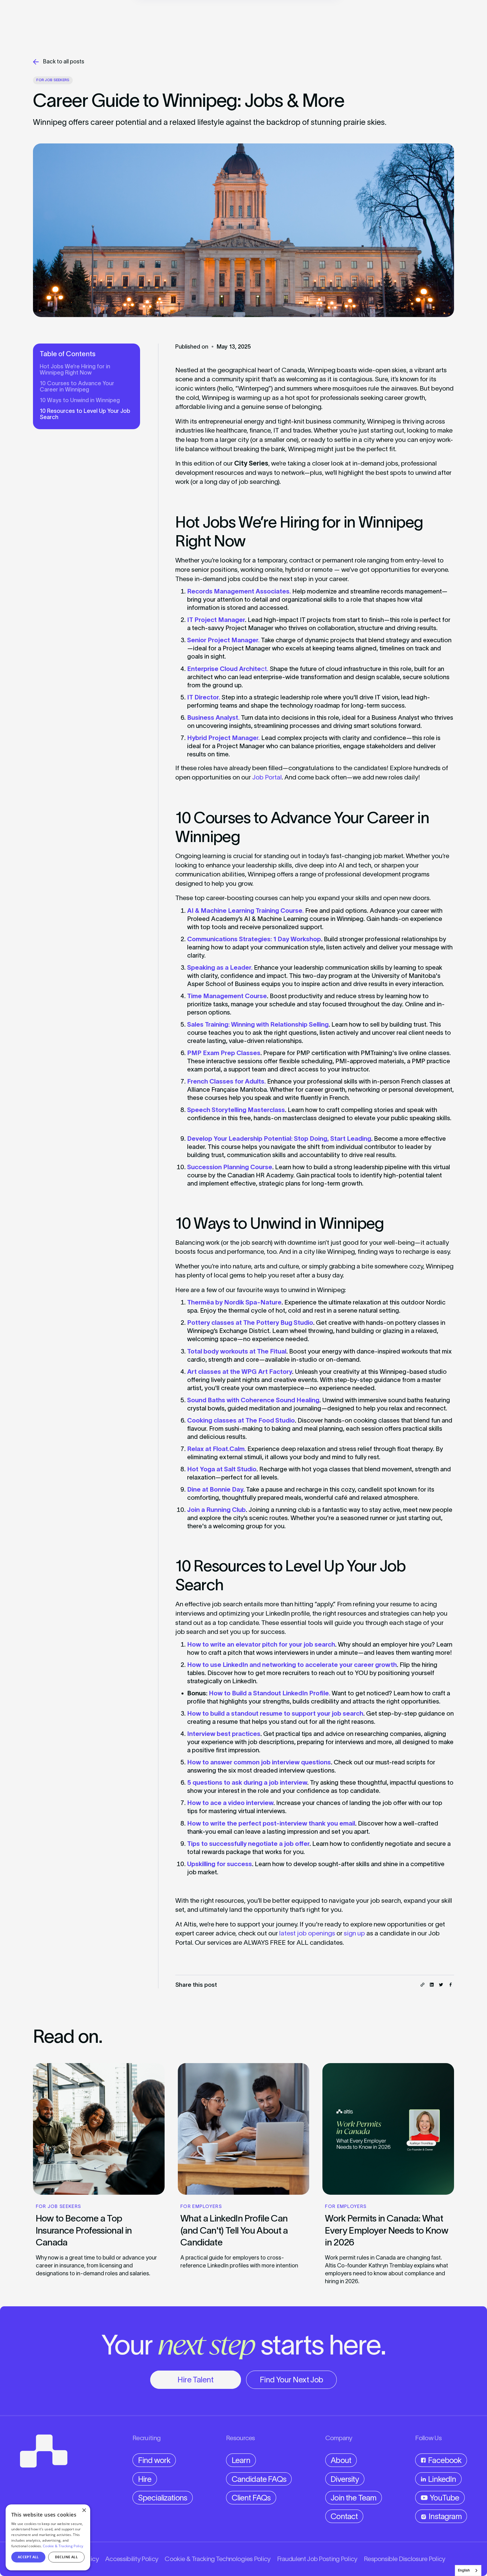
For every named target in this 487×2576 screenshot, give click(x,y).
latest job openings (307, 1933)
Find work (154, 2460)
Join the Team (353, 2498)
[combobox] (468, 2571)
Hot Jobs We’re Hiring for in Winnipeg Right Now (75, 369)
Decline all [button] (66, 2557)
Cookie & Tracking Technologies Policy (217, 2559)
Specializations (163, 2498)
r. (223, 738)
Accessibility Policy (132, 2559)
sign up (354, 1933)
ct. (228, 669)
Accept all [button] (28, 2557)
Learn (241, 2460)
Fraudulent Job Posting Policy (317, 2559)
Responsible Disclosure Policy (405, 2559)
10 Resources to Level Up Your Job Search (85, 414)
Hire (145, 2479)
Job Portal (267, 777)
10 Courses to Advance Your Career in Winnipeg (77, 386)
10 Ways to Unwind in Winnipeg (80, 400)
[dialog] (48, 2537)
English (464, 2570)
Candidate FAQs (259, 2479)
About (341, 2460)
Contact (344, 2516)
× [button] (84, 2510)
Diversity (345, 2479)
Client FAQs (251, 2498)
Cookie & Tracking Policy (63, 2546)
